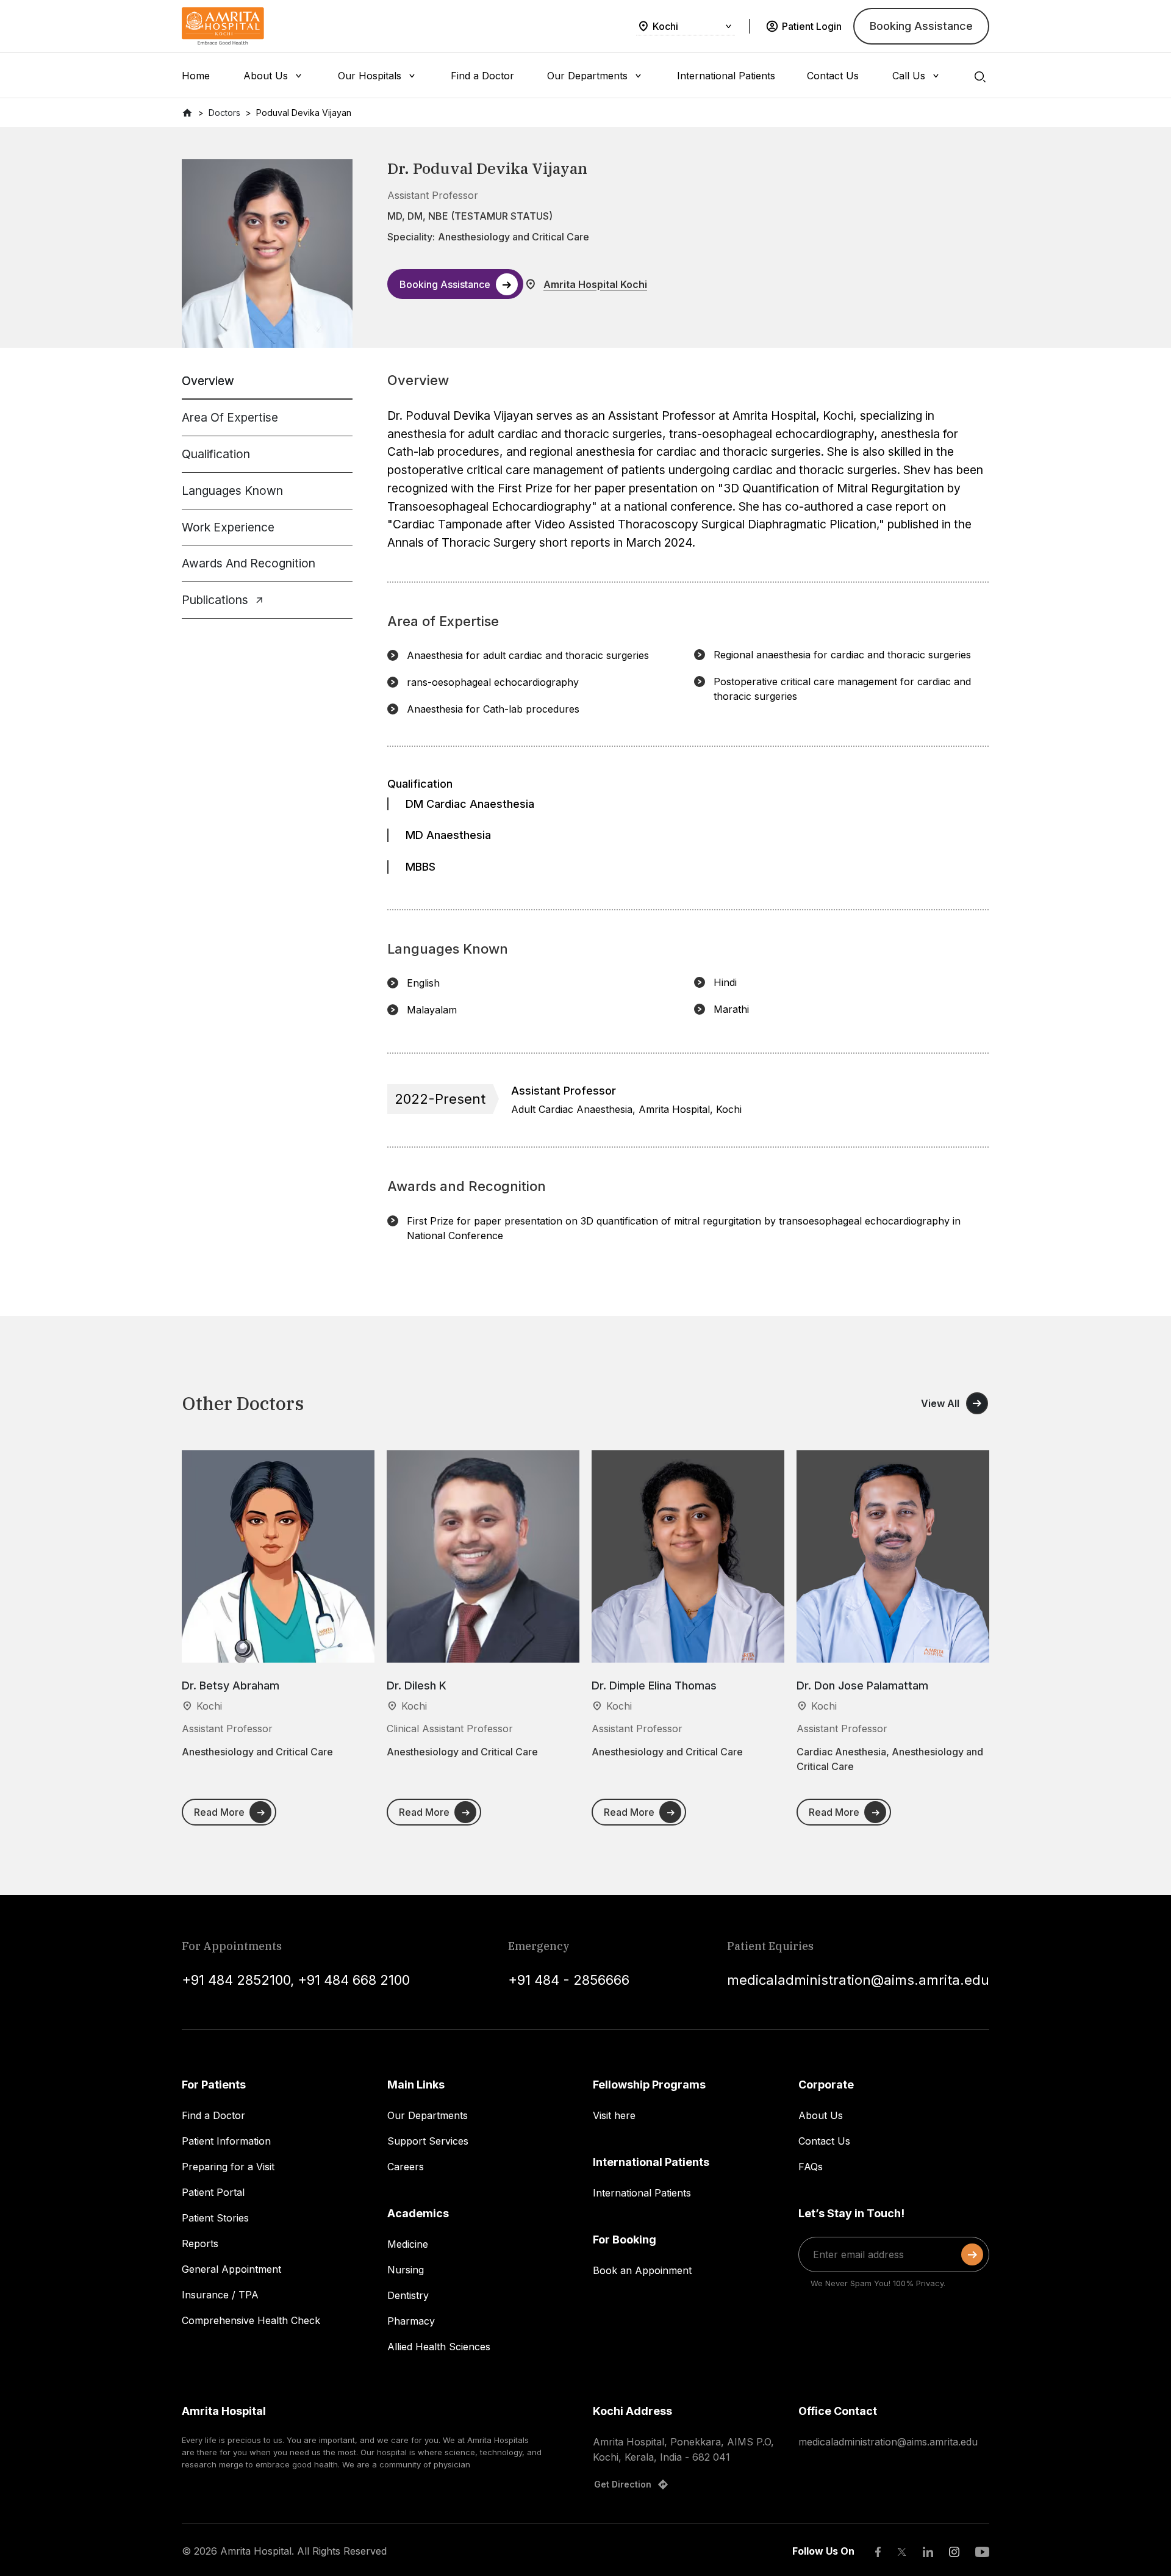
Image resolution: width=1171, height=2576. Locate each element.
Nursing (406, 2270)
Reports (200, 2243)
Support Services (428, 2141)
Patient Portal (213, 2192)
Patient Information (226, 2141)
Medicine (408, 2244)
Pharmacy (411, 2321)
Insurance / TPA (220, 2295)
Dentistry (408, 2295)
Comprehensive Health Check (251, 2320)
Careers (406, 2167)
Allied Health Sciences (439, 2347)
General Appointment (231, 2269)
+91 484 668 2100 (354, 1980)
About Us (821, 2115)
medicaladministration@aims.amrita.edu (858, 1980)
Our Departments (428, 2115)
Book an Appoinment (642, 2270)
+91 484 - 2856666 (569, 1980)
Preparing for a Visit (228, 2167)
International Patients (642, 2193)
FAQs (811, 2167)
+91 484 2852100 (236, 1980)
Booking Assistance (921, 26)
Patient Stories (215, 2218)
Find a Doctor (213, 2115)
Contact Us (824, 2141)
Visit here (614, 2115)
